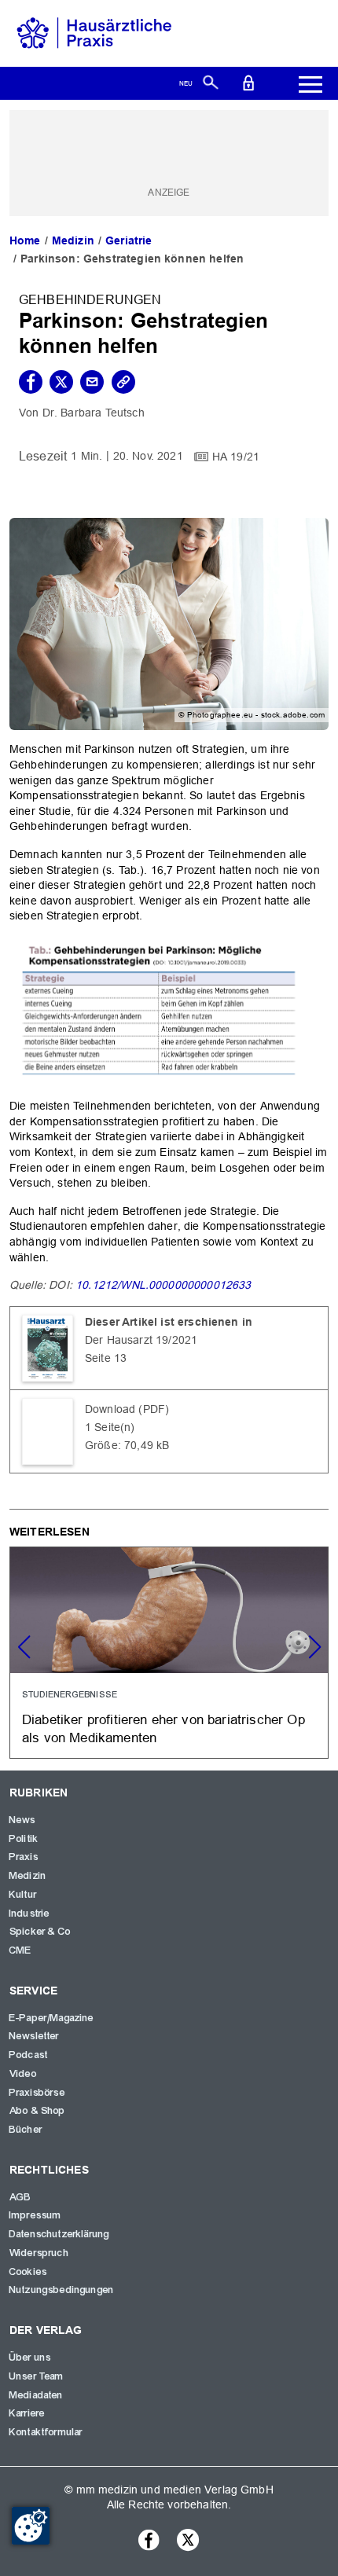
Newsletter (35, 2036)
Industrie (29, 1914)
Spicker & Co (40, 1932)
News (23, 1820)
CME (20, 1950)
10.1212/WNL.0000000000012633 (163, 1285)
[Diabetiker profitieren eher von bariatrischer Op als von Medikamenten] (169, 1653)
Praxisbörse (37, 2093)
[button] (314, 1647)
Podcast (29, 2055)
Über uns (30, 2358)
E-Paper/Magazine (52, 2018)
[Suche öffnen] (210, 82)
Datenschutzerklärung (59, 2234)
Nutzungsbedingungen (62, 2290)
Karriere (27, 2413)
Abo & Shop (38, 2111)
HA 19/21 (236, 456)
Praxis (24, 1857)
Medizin (73, 240)
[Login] (248, 82)
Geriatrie (129, 240)
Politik (24, 1839)
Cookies (28, 2272)
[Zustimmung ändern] (31, 2526)
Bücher (26, 2130)
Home (25, 240)
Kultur (23, 1895)
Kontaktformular (46, 2432)
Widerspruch (39, 2253)
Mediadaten (37, 2395)
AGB (20, 2197)
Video (23, 2074)
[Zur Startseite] (94, 32)
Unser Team (37, 2376)
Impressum (35, 2215)
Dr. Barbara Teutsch (94, 413)
